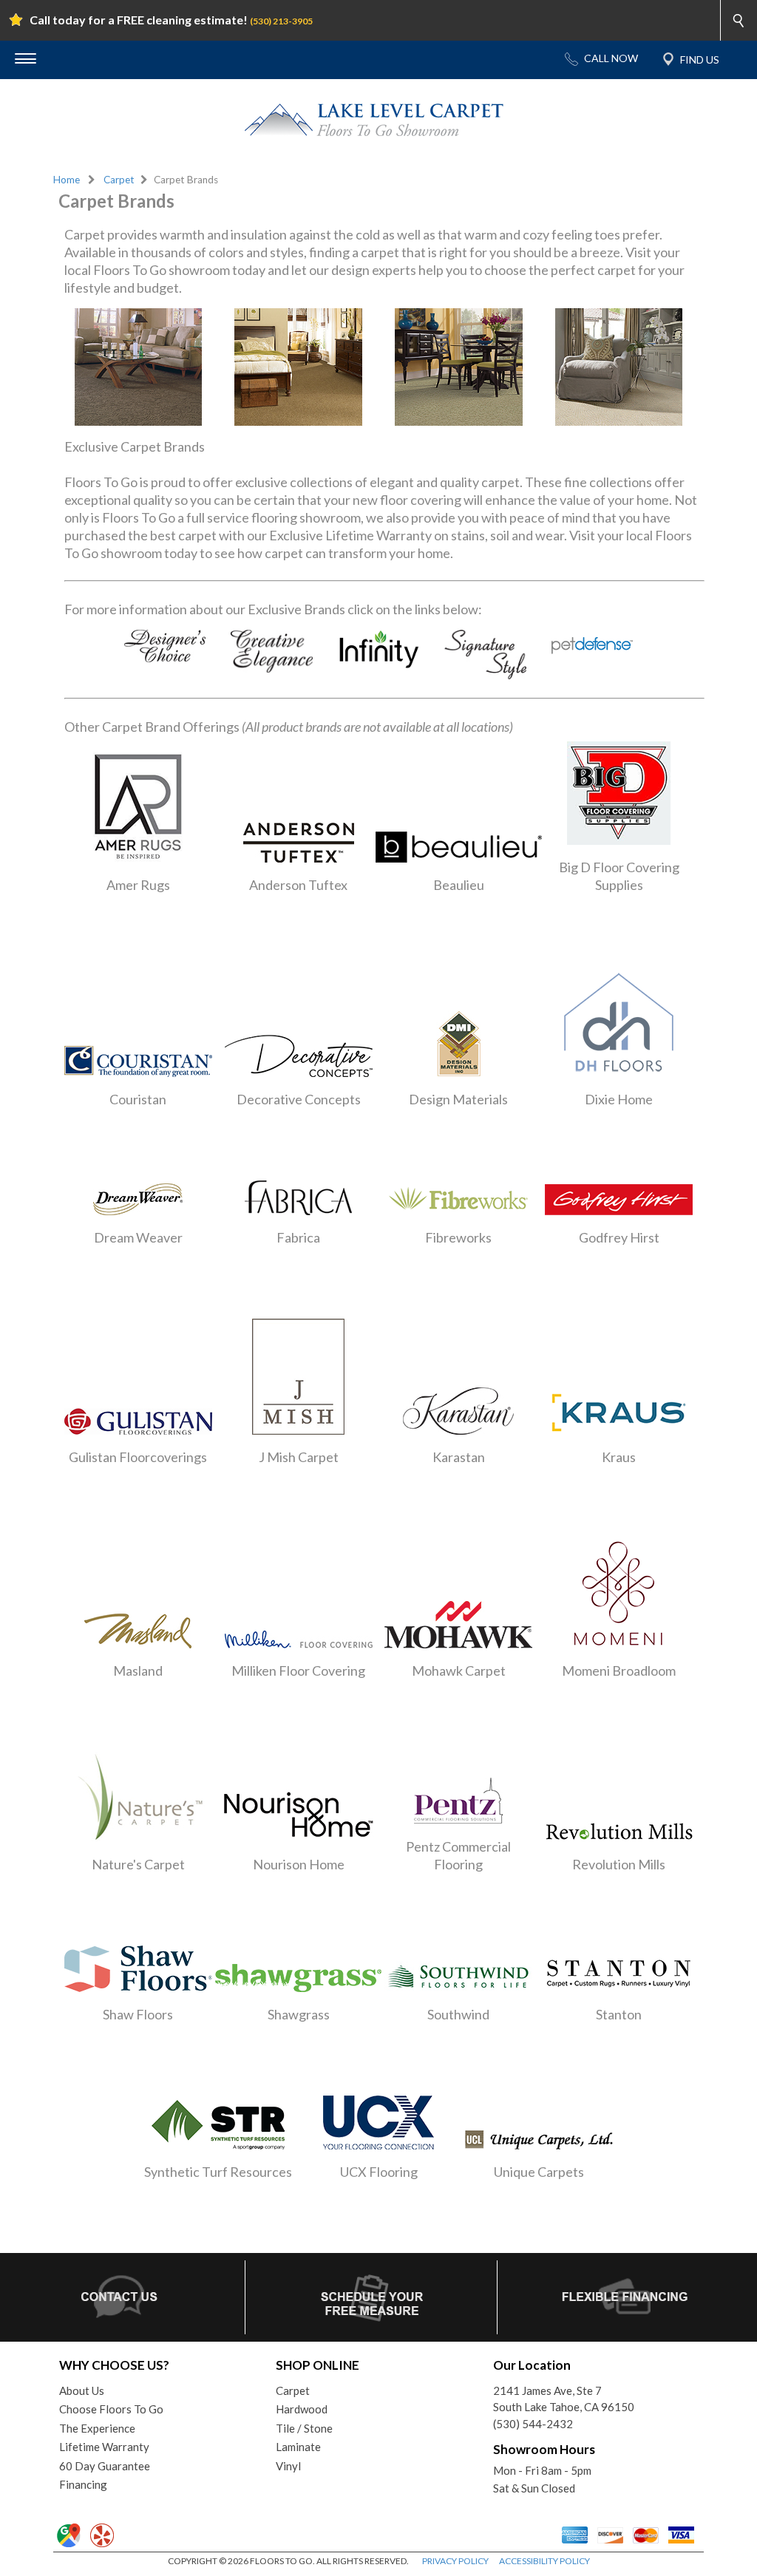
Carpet (119, 180)
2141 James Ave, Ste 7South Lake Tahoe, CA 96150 (564, 2399)
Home (67, 180)
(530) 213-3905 (281, 21)
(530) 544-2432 (533, 2424)
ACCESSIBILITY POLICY (544, 2561)
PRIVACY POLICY (455, 2561)
